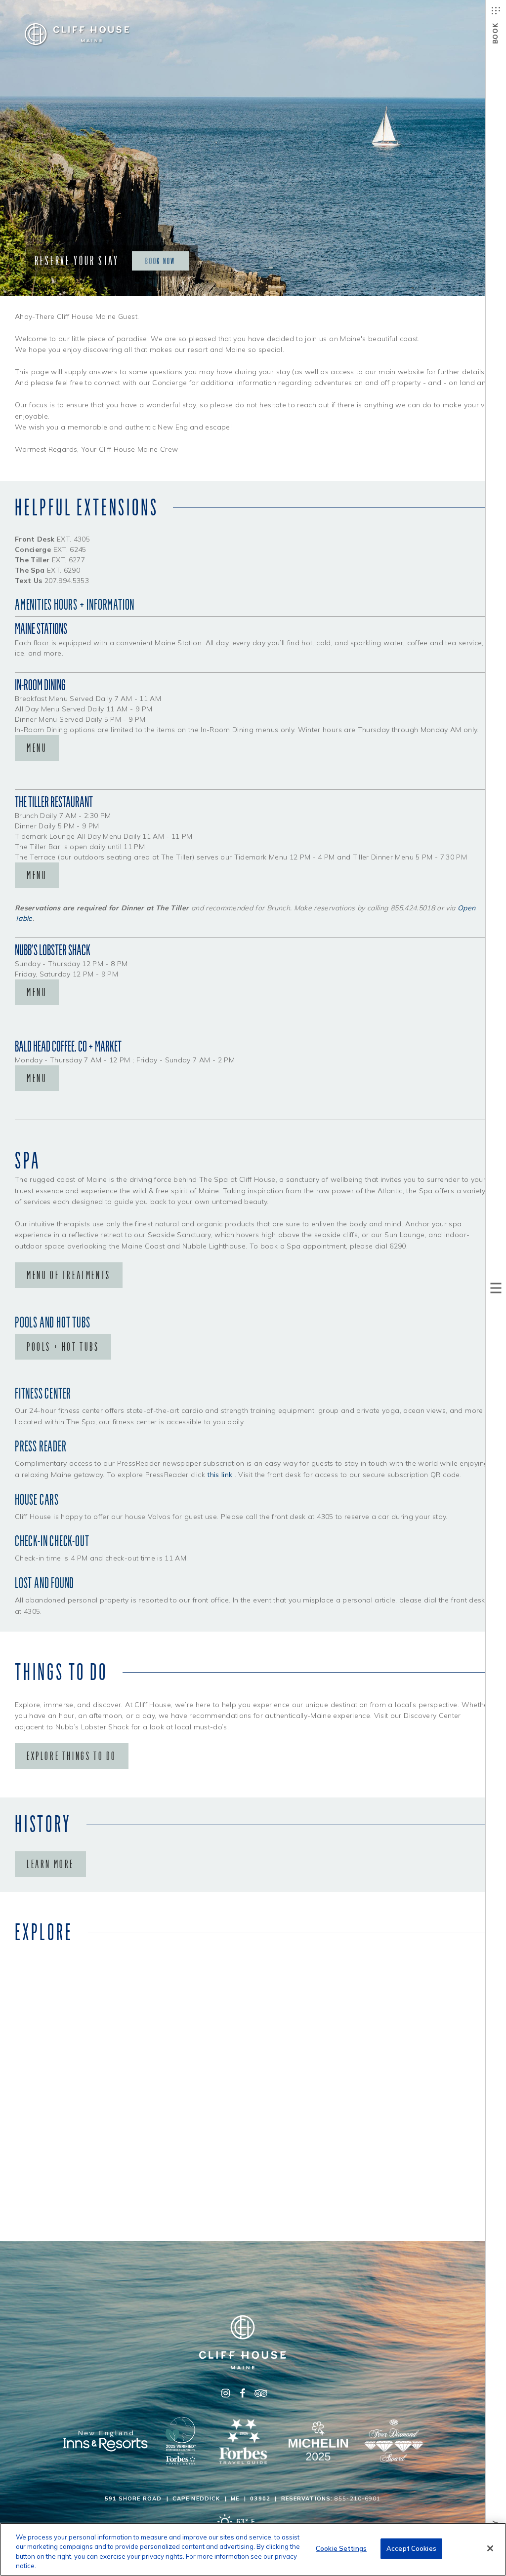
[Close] (490, 2548)
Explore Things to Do (72, 1756)
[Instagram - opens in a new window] (226, 2393)
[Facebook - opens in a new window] (243, 2393)
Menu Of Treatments (69, 1275)
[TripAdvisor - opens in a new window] (259, 2393)
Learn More (50, 1864)
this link (220, 1475)
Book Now (160, 261)
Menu (37, 748)
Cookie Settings (341, 2548)
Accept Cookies (411, 2548)
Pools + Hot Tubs (63, 1347)
